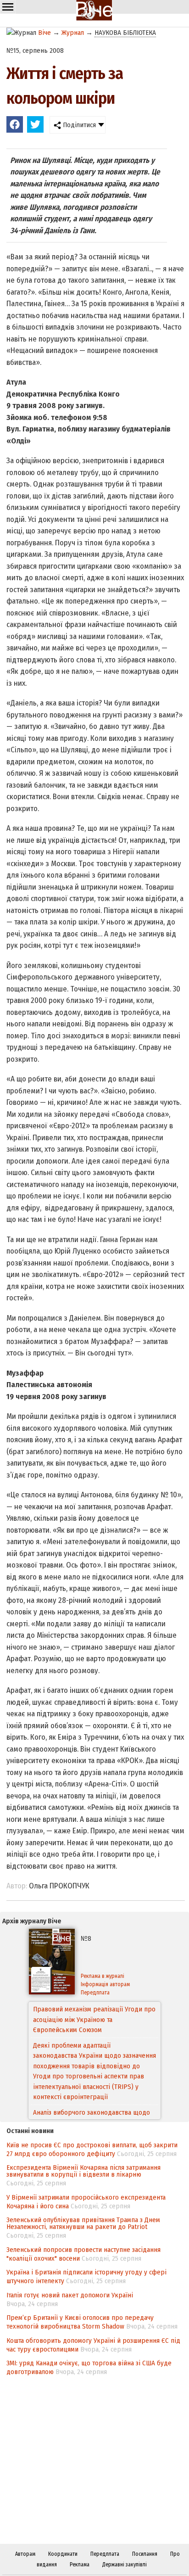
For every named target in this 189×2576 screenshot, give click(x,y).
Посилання (145, 2554)
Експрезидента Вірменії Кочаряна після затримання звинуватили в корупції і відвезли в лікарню (83, 2171)
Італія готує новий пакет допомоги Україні (70, 2295)
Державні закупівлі (125, 2565)
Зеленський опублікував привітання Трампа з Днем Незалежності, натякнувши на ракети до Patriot (83, 2223)
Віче (44, 33)
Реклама (80, 2565)
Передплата (95, 1993)
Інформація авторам (105, 1984)
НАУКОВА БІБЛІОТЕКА (125, 33)
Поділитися (78, 125)
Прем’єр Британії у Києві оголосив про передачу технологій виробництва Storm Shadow (80, 2322)
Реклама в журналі (103, 1976)
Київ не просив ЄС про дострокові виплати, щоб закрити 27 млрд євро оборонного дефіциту (92, 2149)
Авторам (25, 2554)
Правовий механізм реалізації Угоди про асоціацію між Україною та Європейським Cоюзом (94, 2019)
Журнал (73, 33)
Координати (63, 2554)
